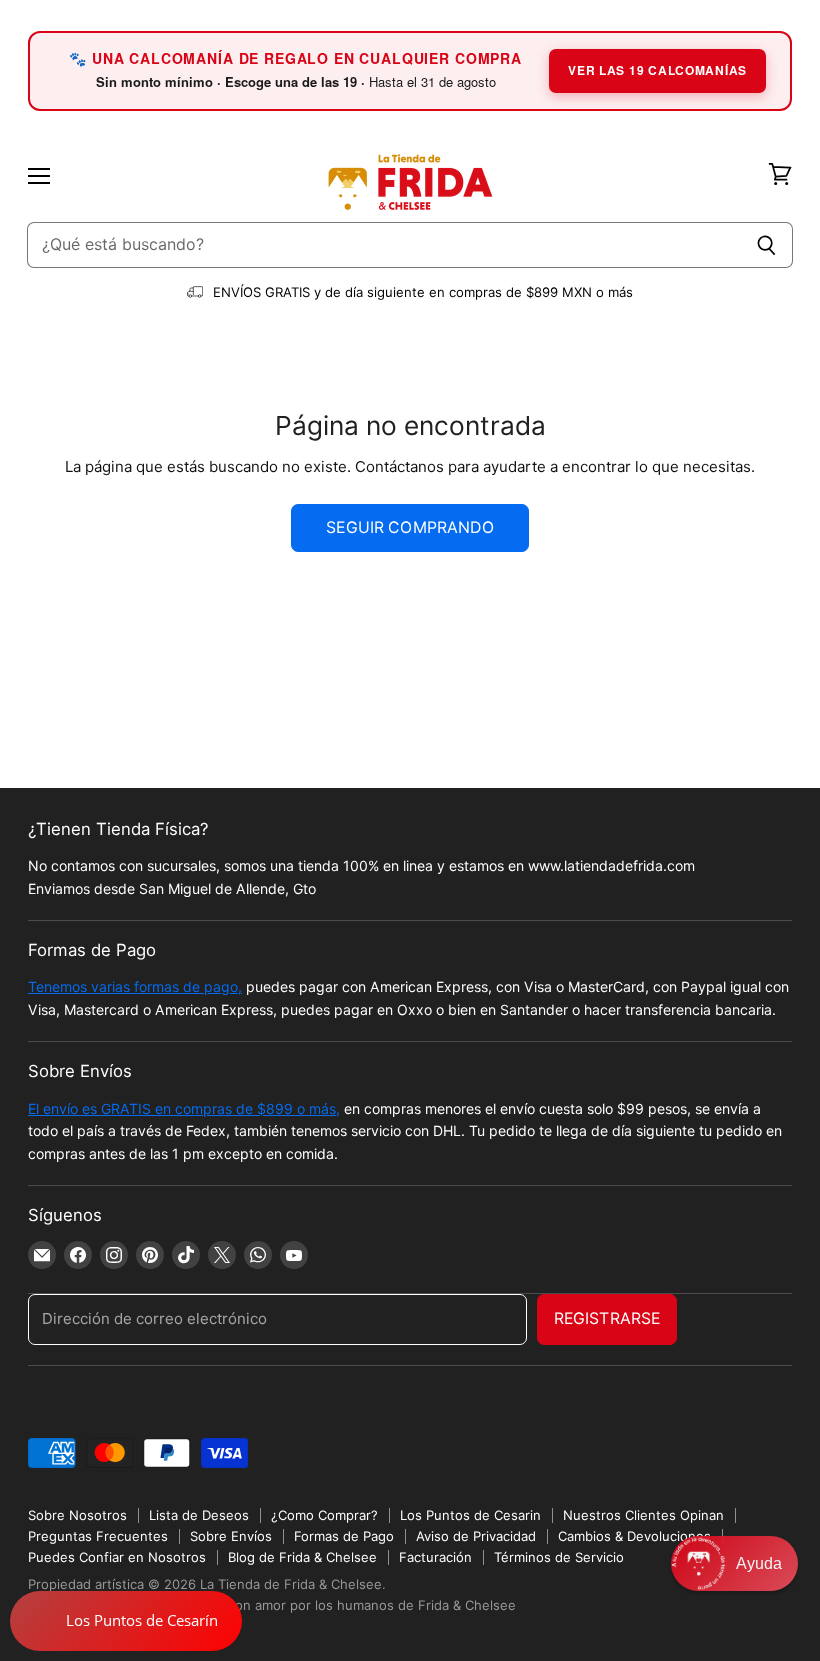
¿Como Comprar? (324, 1515)
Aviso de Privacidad (476, 1536)
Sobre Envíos (231, 1536)
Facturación (435, 1557)
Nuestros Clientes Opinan (643, 1515)
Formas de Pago (344, 1536)
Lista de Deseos (199, 1515)
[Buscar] (766, 245)
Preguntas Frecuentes (98, 1536)
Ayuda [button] (759, 1563)
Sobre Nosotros (77, 1515)
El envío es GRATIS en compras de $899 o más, (184, 1108)
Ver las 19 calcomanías (657, 70)
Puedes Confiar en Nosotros (117, 1557)
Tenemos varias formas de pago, (135, 986)
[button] (734, 1563)
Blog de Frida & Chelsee (302, 1557)
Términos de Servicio (559, 1557)
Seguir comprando (410, 527)
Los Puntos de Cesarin (470, 1515)
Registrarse (607, 1318)
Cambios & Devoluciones (634, 1536)
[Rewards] (126, 1621)
